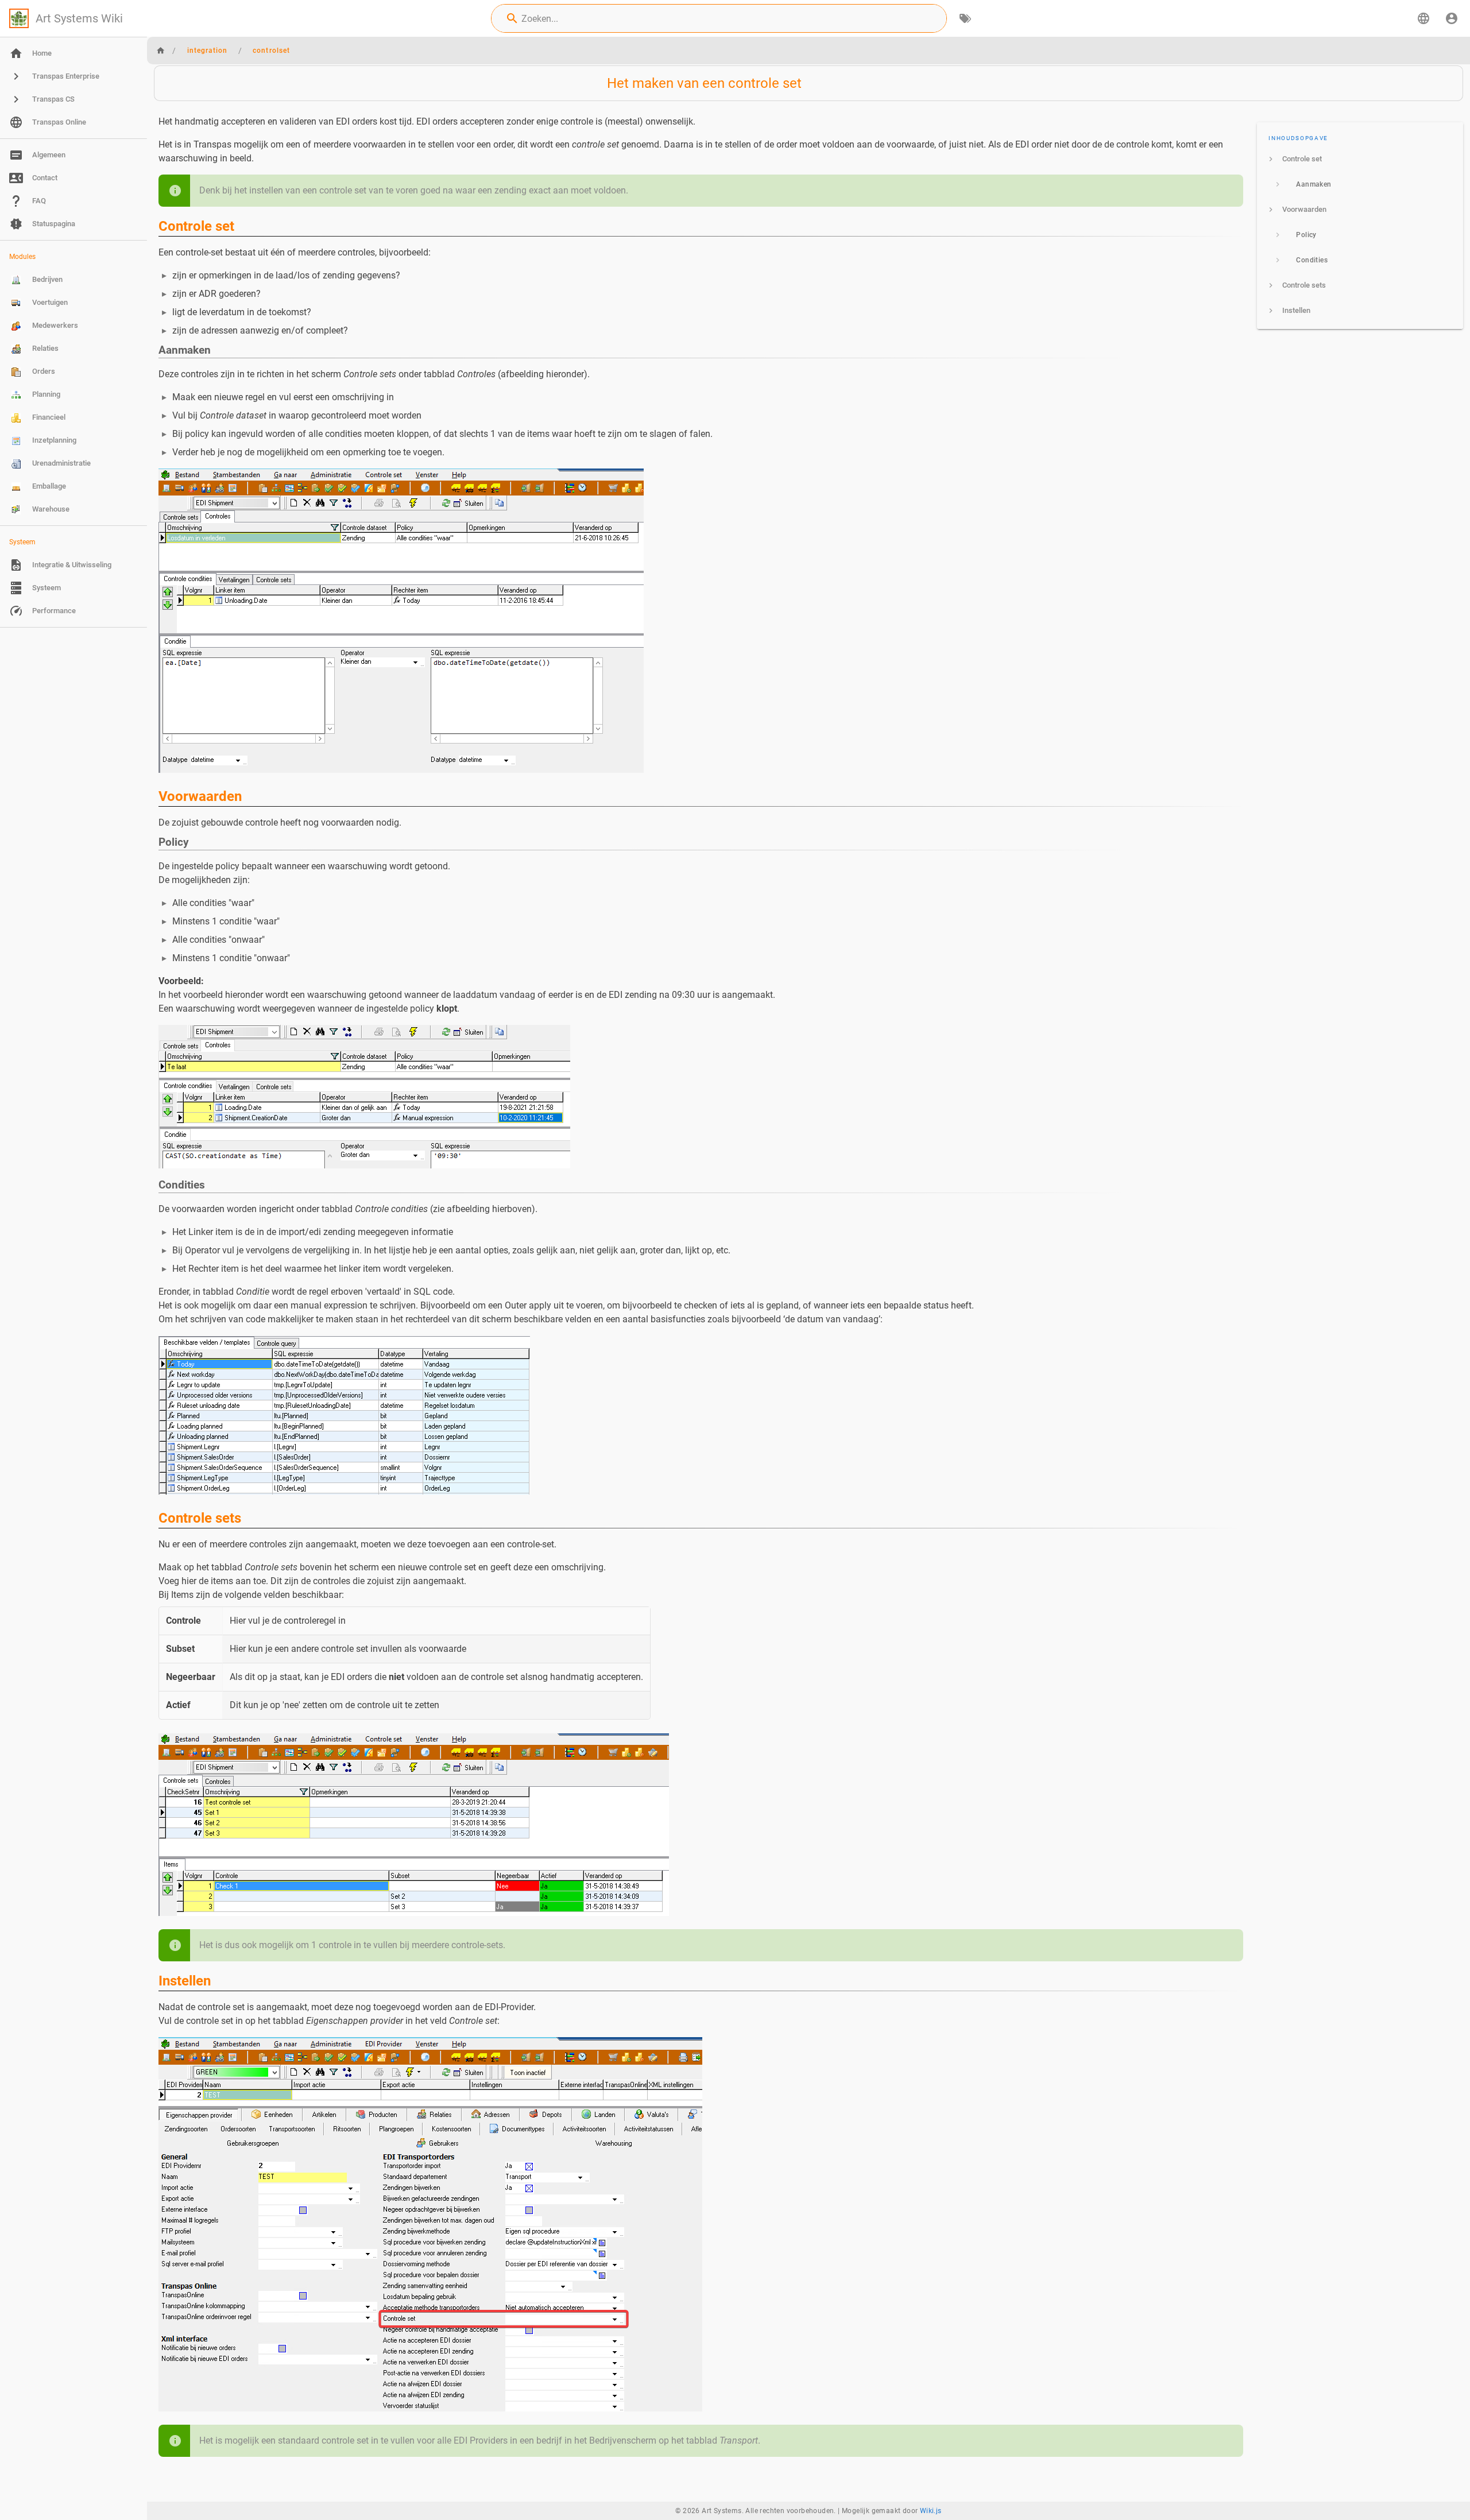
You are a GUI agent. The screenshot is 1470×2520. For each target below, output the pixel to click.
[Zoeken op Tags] (965, 18)
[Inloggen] (1452, 18)
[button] (1423, 18)
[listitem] (1360, 159)
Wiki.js (931, 2511)
